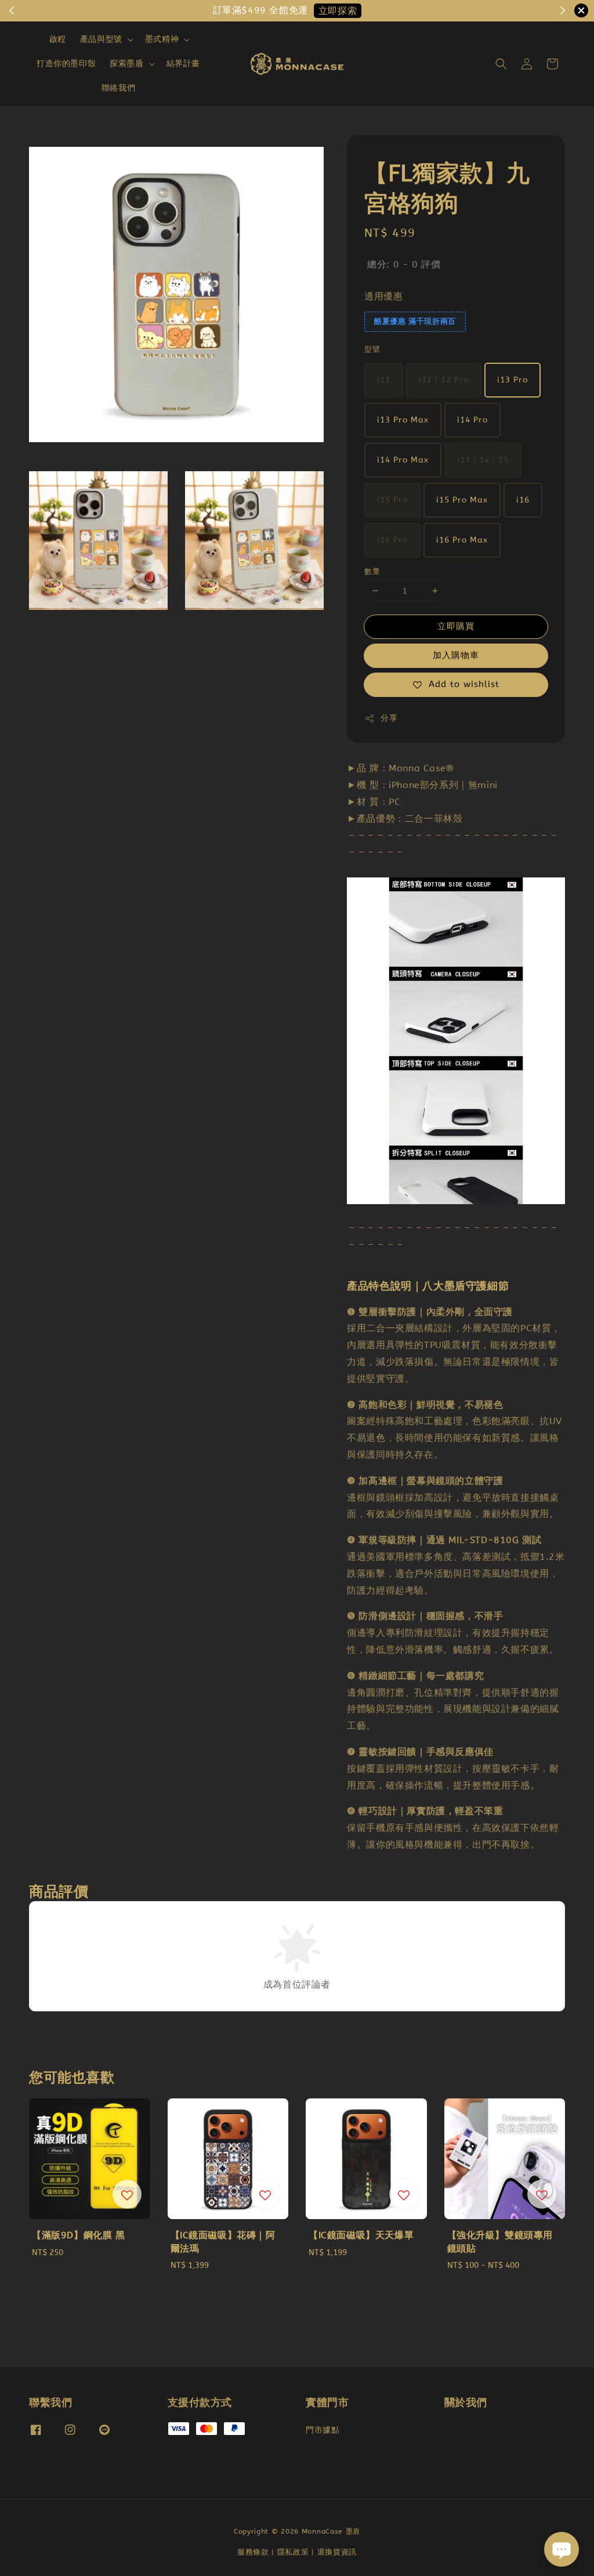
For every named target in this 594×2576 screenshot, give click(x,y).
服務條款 (253, 2552)
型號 (372, 349)
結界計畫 (183, 64)
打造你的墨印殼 (66, 64)
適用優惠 (383, 296)
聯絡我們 (118, 88)
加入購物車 (456, 655)
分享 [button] (389, 718)
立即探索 (338, 11)
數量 (372, 571)
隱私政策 (293, 2552)
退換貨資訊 (337, 2552)
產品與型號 (101, 39)
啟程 (58, 39)
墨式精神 (162, 39)
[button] (501, 64)
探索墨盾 (126, 64)
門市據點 (323, 2430)
